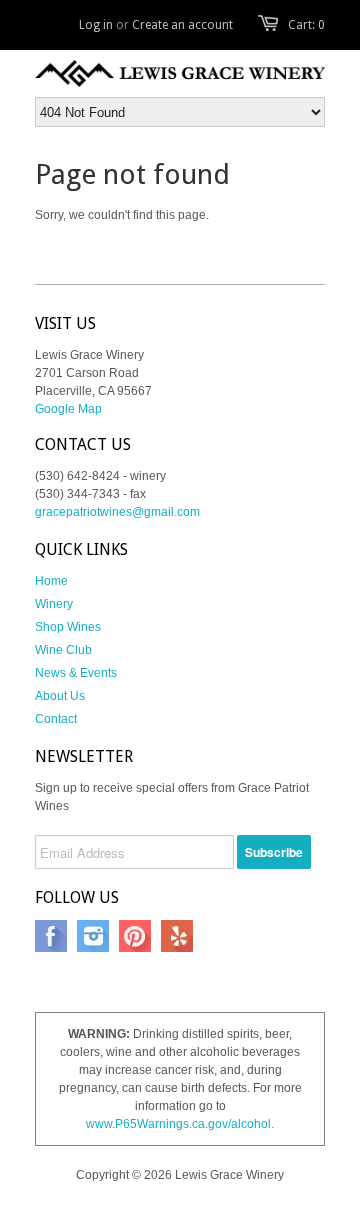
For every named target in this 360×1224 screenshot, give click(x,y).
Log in (96, 25)
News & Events (76, 673)
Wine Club (63, 650)
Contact (56, 719)
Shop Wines (68, 627)
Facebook (51, 936)
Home (51, 581)
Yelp (177, 936)
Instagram (93, 936)
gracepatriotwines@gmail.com (117, 512)
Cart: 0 (306, 25)
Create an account (182, 25)
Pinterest (135, 936)
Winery (54, 604)
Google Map (68, 409)
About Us (60, 696)
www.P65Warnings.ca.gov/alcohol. (180, 1124)
